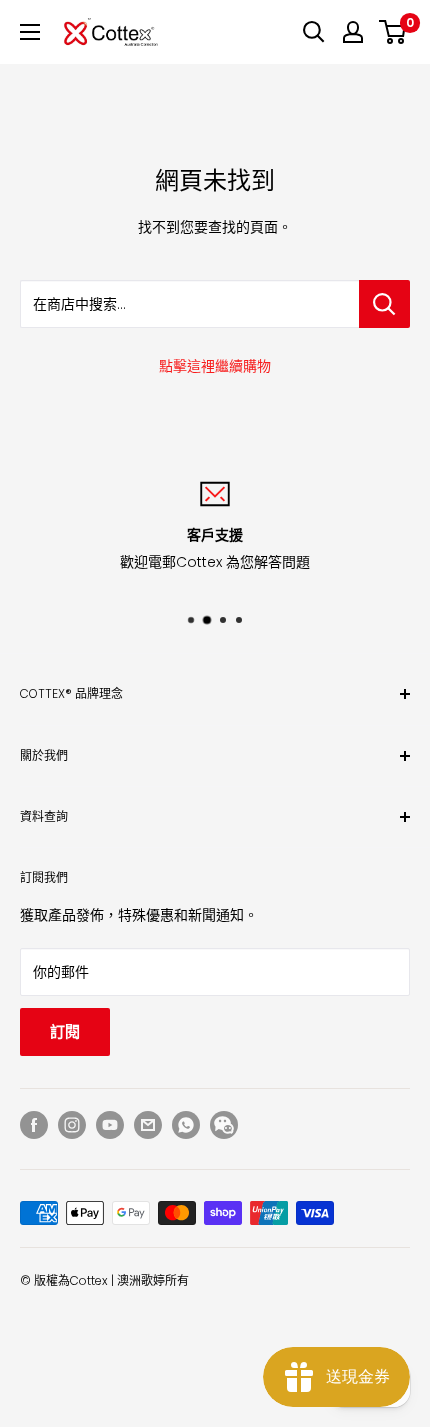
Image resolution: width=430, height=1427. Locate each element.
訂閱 (65, 1031)
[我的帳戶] (353, 32)
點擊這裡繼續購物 (215, 366)
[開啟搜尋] (314, 32)
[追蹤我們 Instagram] (72, 1125)
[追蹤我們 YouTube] (110, 1125)
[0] (393, 32)
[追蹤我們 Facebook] (34, 1125)
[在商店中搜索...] (384, 304)
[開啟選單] (30, 32)
